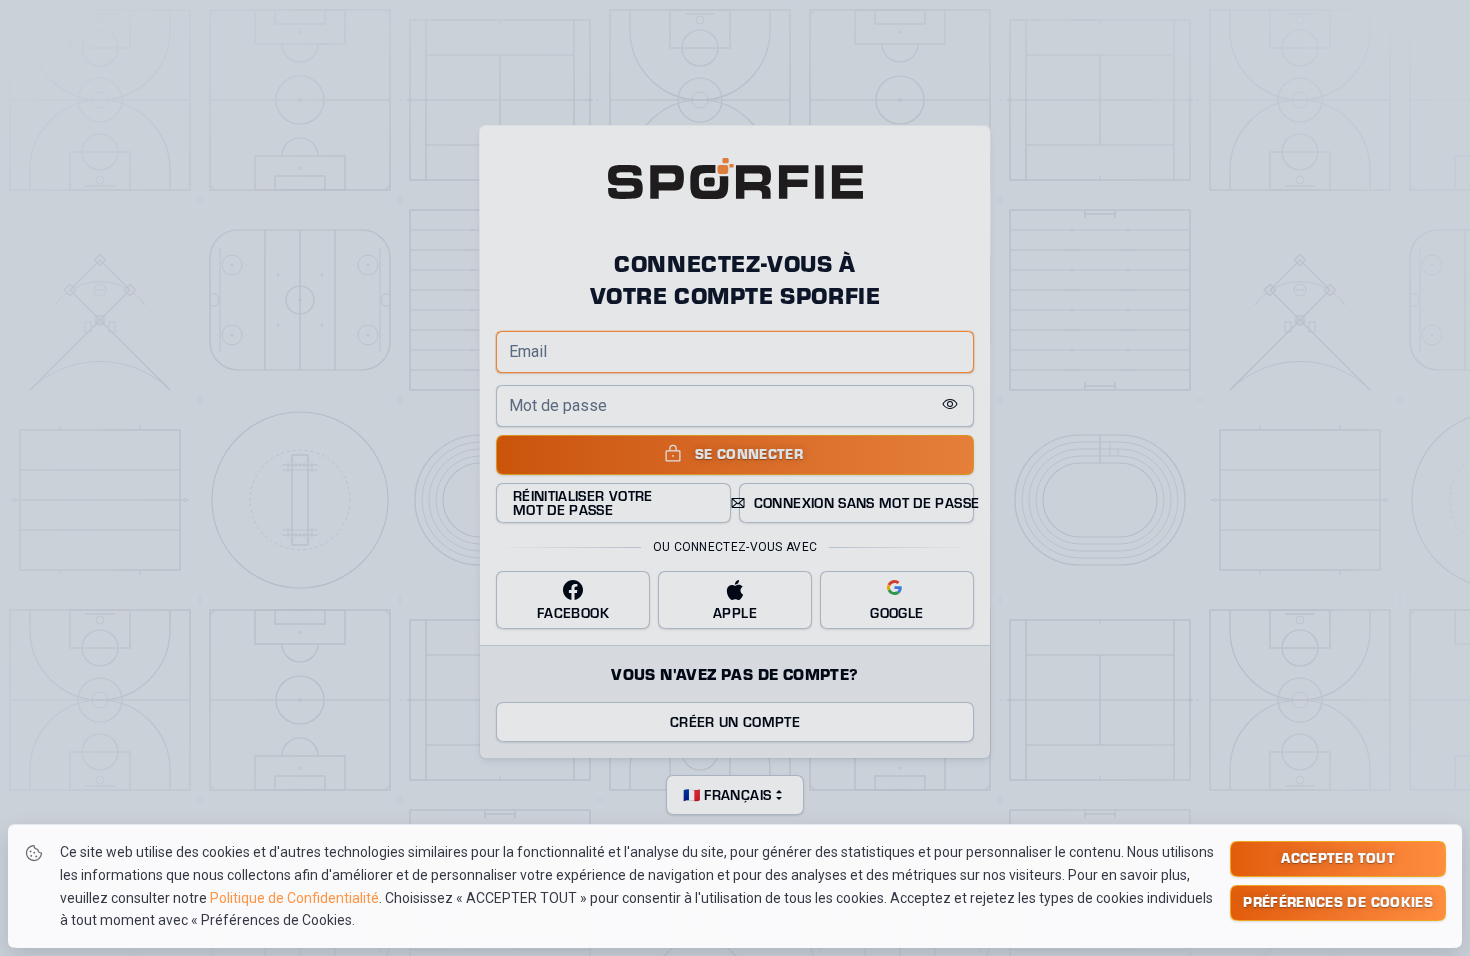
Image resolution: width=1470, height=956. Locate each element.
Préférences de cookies (1338, 901)
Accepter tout (1338, 857)
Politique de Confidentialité (294, 898)
